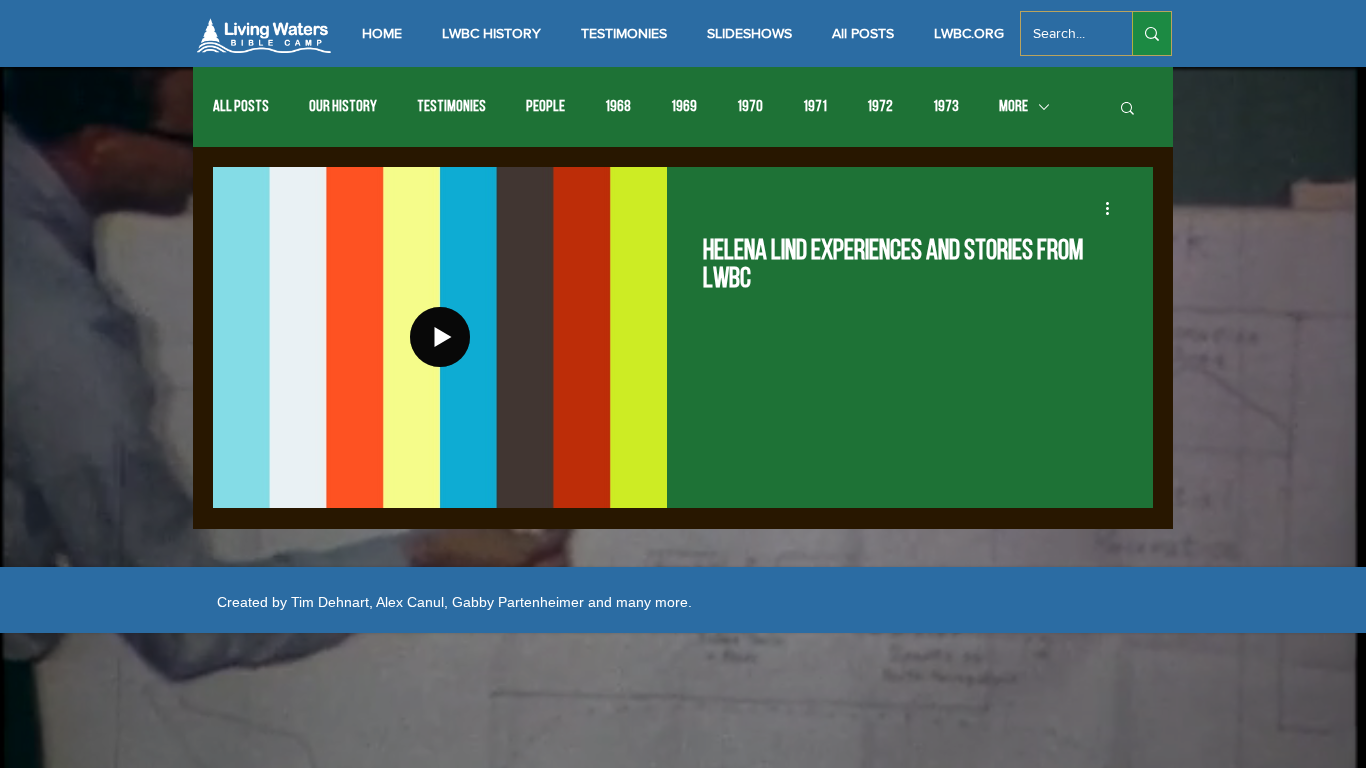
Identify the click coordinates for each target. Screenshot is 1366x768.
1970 (750, 107)
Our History (343, 107)
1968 (618, 107)
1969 (684, 107)
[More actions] (1114, 208)
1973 (946, 107)
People (545, 107)
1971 (815, 107)
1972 (880, 107)
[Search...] (1151, 33)
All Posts (241, 107)
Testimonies (451, 107)
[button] (1127, 109)
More (1013, 107)
